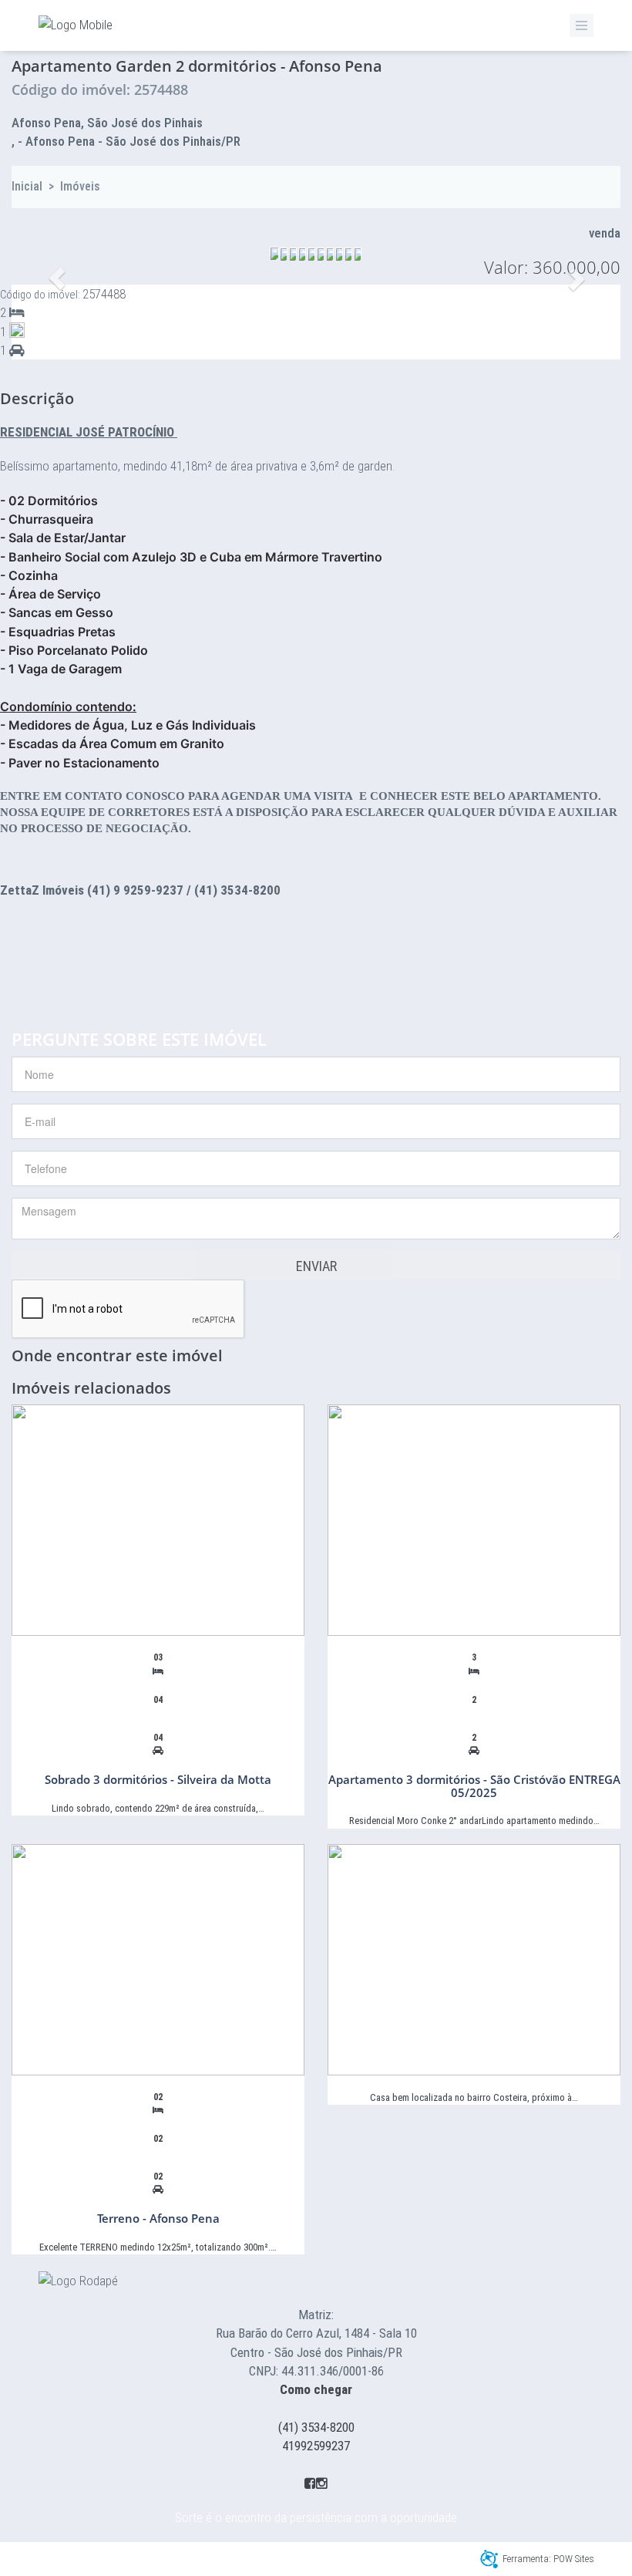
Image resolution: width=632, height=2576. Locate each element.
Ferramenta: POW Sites (548, 2559)
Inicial (27, 186)
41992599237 (316, 2446)
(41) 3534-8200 (316, 2427)
